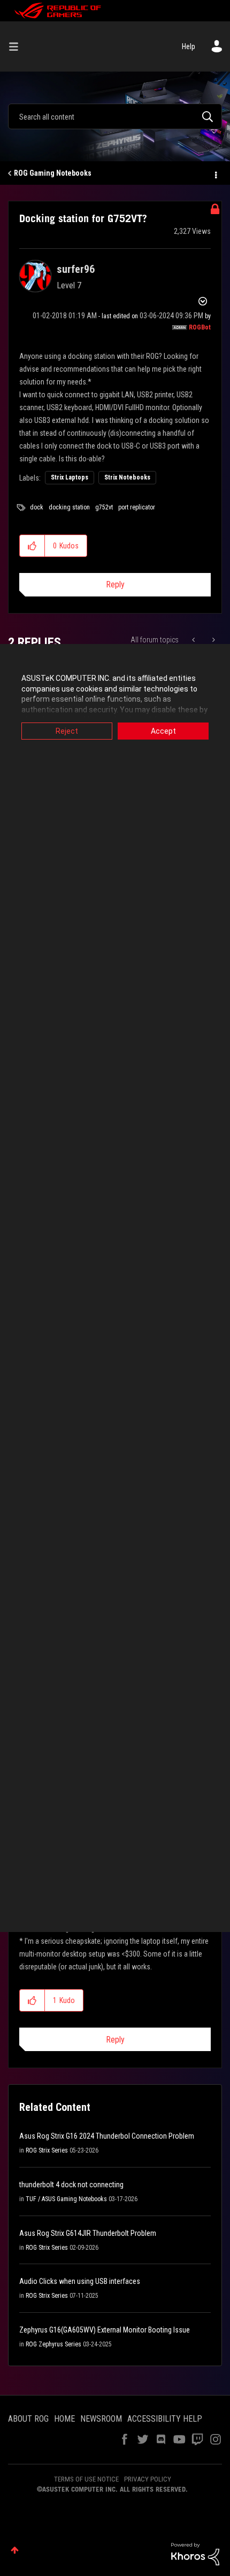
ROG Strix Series (47, 2150)
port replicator (137, 507)
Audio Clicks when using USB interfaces (80, 2281)
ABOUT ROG (28, 2419)
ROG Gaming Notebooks (53, 173)
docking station (69, 507)
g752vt (104, 507)
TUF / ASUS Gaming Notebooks (66, 2199)
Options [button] (215, 174)
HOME (64, 2419)
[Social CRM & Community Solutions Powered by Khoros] (195, 2554)
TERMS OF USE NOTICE (86, 2479)
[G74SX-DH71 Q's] (213, 640)
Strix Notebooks (127, 477)
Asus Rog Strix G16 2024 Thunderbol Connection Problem (107, 2136)
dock (37, 507)
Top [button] (15, 2550)
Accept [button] (163, 731)
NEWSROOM (101, 2419)
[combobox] (115, 116)
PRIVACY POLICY (148, 2479)
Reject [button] (67, 731)
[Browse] (18, 46)
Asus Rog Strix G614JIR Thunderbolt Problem (88, 2233)
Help (189, 46)
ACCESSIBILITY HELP (165, 2419)
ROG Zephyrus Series (53, 2344)
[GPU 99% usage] (194, 640)
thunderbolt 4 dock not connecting (71, 2185)
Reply (115, 584)
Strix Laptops (70, 477)
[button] (32, 546)
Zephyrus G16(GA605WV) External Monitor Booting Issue (105, 2330)
